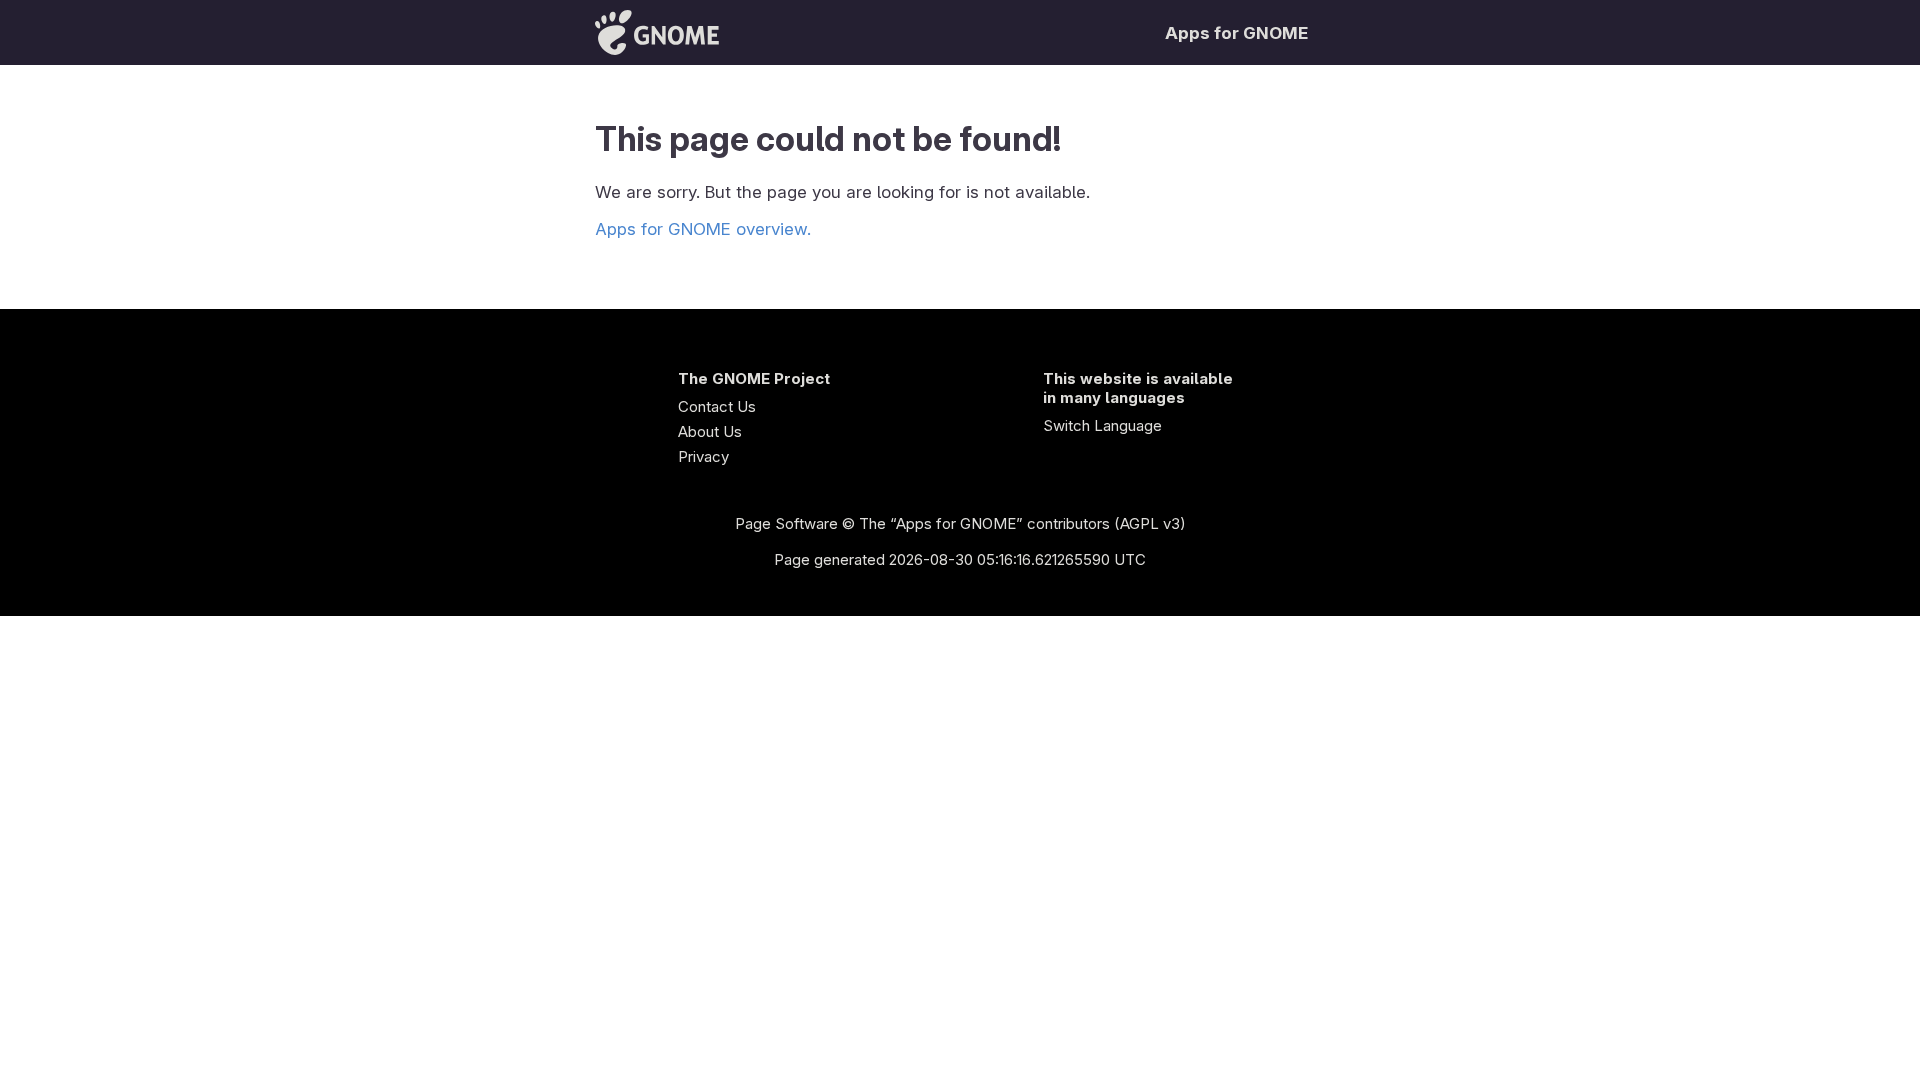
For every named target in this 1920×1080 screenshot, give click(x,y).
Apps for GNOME (1236, 33)
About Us (710, 431)
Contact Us (717, 406)
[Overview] (657, 32)
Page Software (786, 523)
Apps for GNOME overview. (703, 229)
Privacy (703, 456)
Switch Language (1102, 425)
